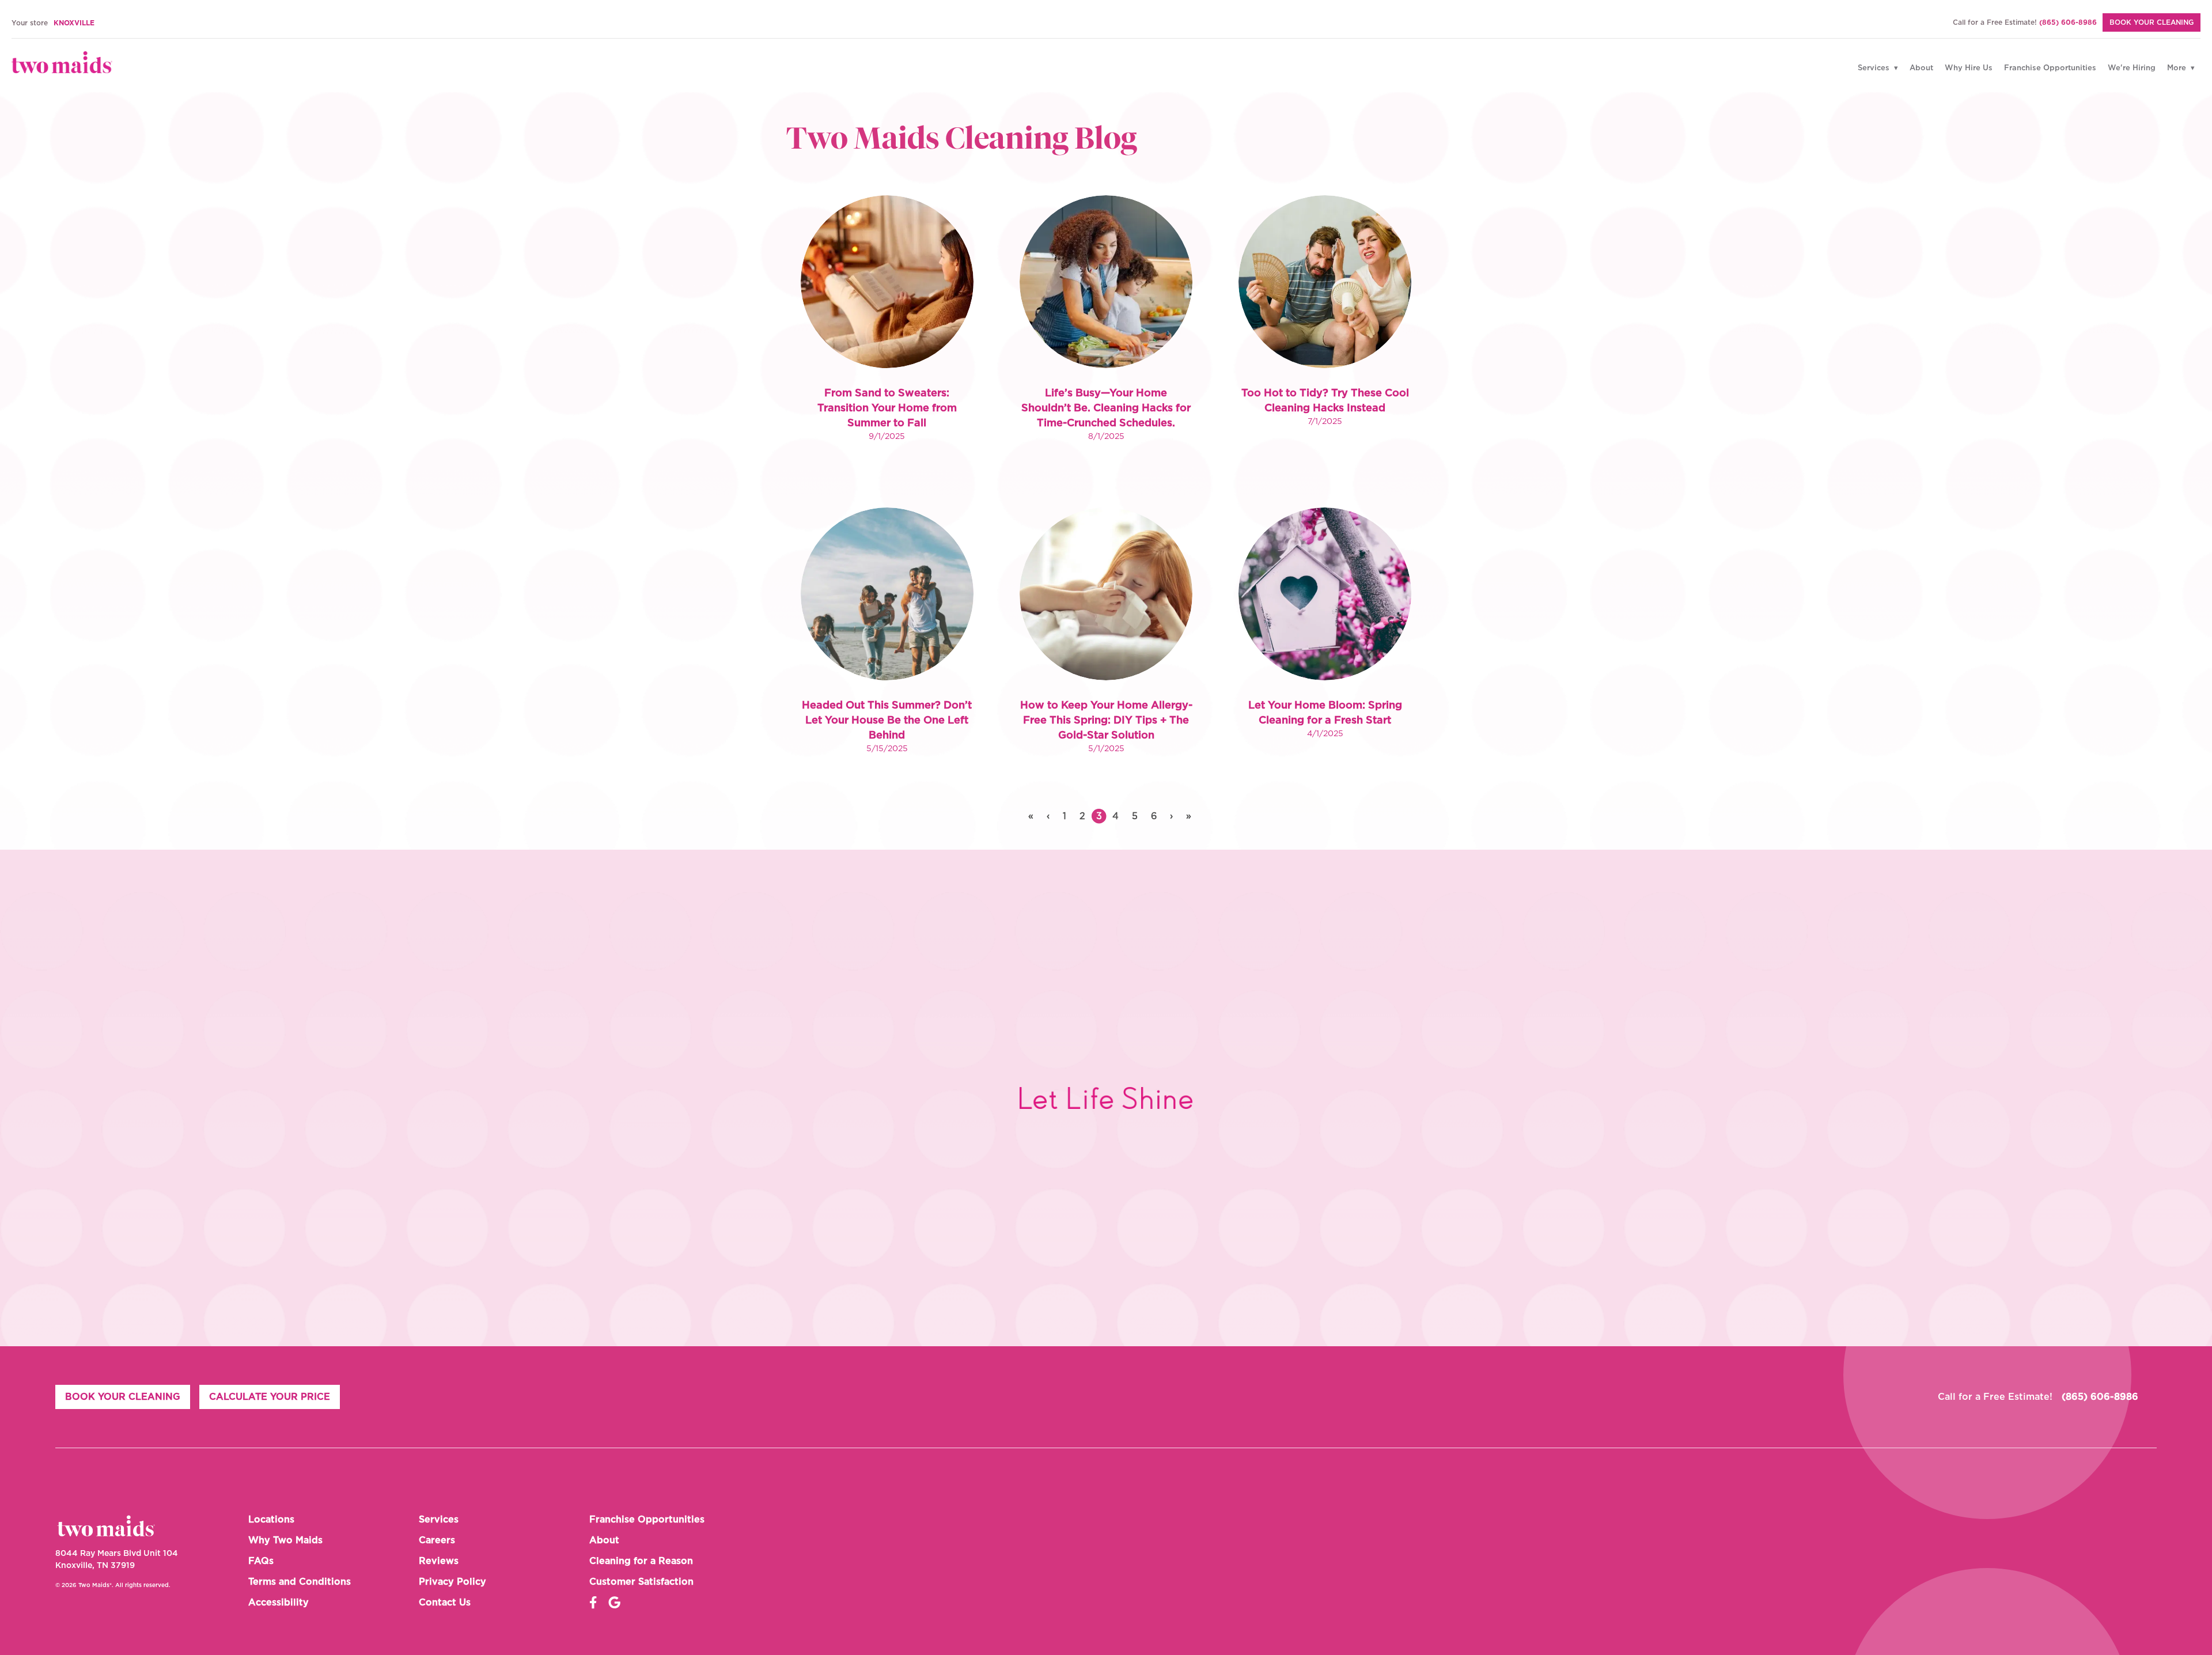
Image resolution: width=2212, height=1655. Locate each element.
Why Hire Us (1969, 68)
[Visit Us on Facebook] (593, 1603)
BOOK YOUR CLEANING (2152, 22)
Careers (437, 1540)
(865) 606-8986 (2068, 22)
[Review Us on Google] (614, 1603)
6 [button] (1154, 816)
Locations (271, 1520)
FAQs (261, 1561)
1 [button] (1065, 816)
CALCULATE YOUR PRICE (270, 1397)
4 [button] (1116, 816)
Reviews (439, 1561)
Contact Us (445, 1603)
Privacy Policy (452, 1582)
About (1921, 68)
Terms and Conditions (300, 1582)
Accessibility (279, 1603)
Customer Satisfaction (641, 1582)
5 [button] (1135, 816)
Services (1875, 68)
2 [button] (1082, 816)
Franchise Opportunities (2050, 68)
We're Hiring (2132, 68)
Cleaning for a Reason (641, 1561)
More (2178, 68)
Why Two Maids (285, 1540)
